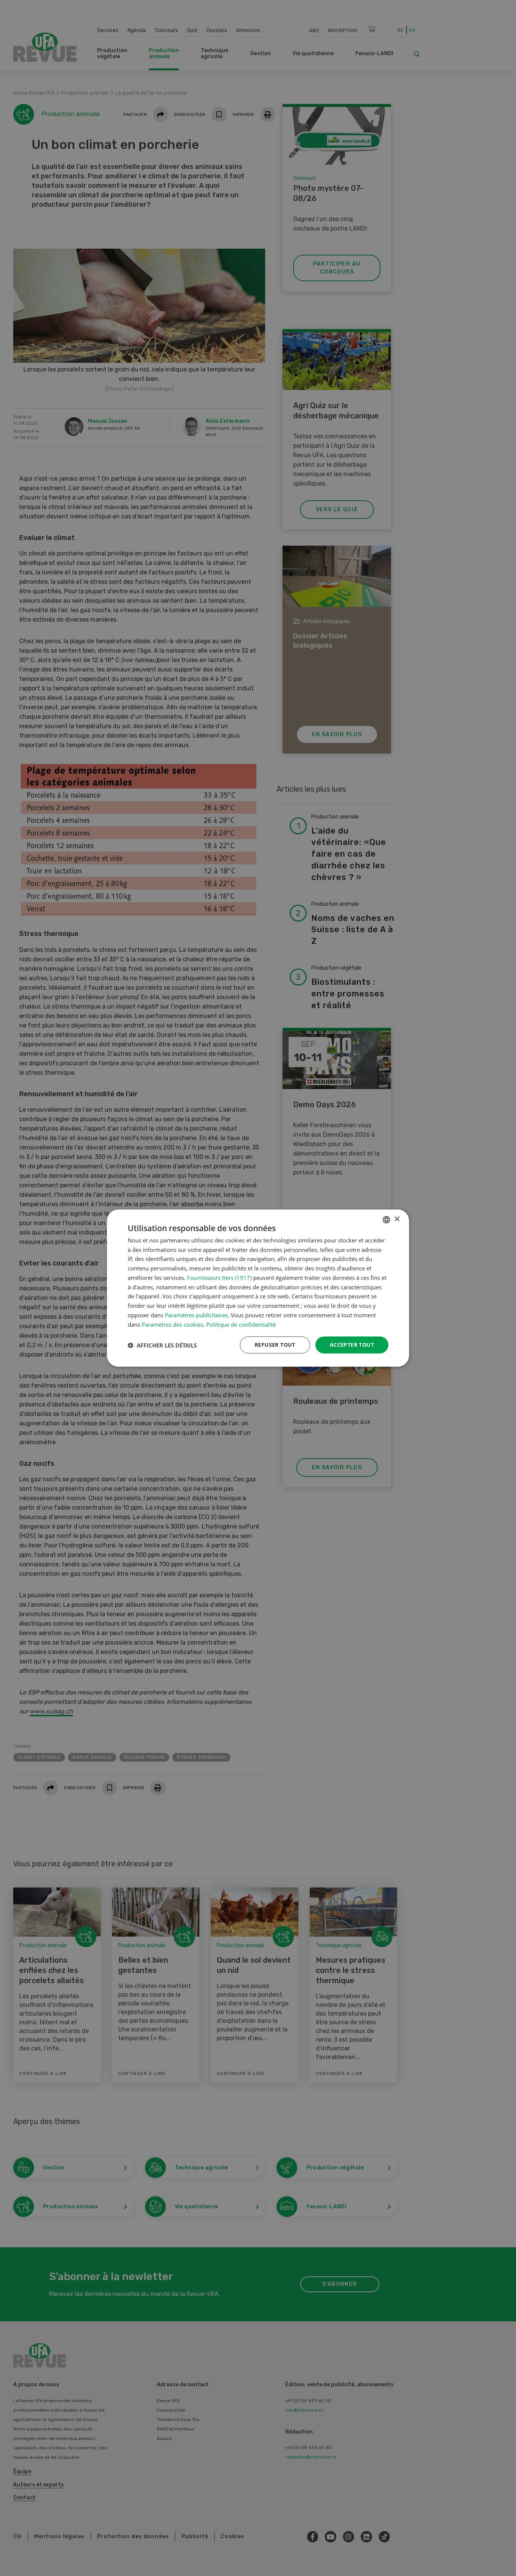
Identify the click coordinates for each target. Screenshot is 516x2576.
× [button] (397, 1219)
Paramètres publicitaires (196, 1315)
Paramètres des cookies (172, 1324)
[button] (162, 1345)
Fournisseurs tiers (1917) (219, 1278)
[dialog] (258, 1288)
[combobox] (386, 1219)
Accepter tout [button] (352, 1345)
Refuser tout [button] (275, 1345)
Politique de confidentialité (241, 1324)
